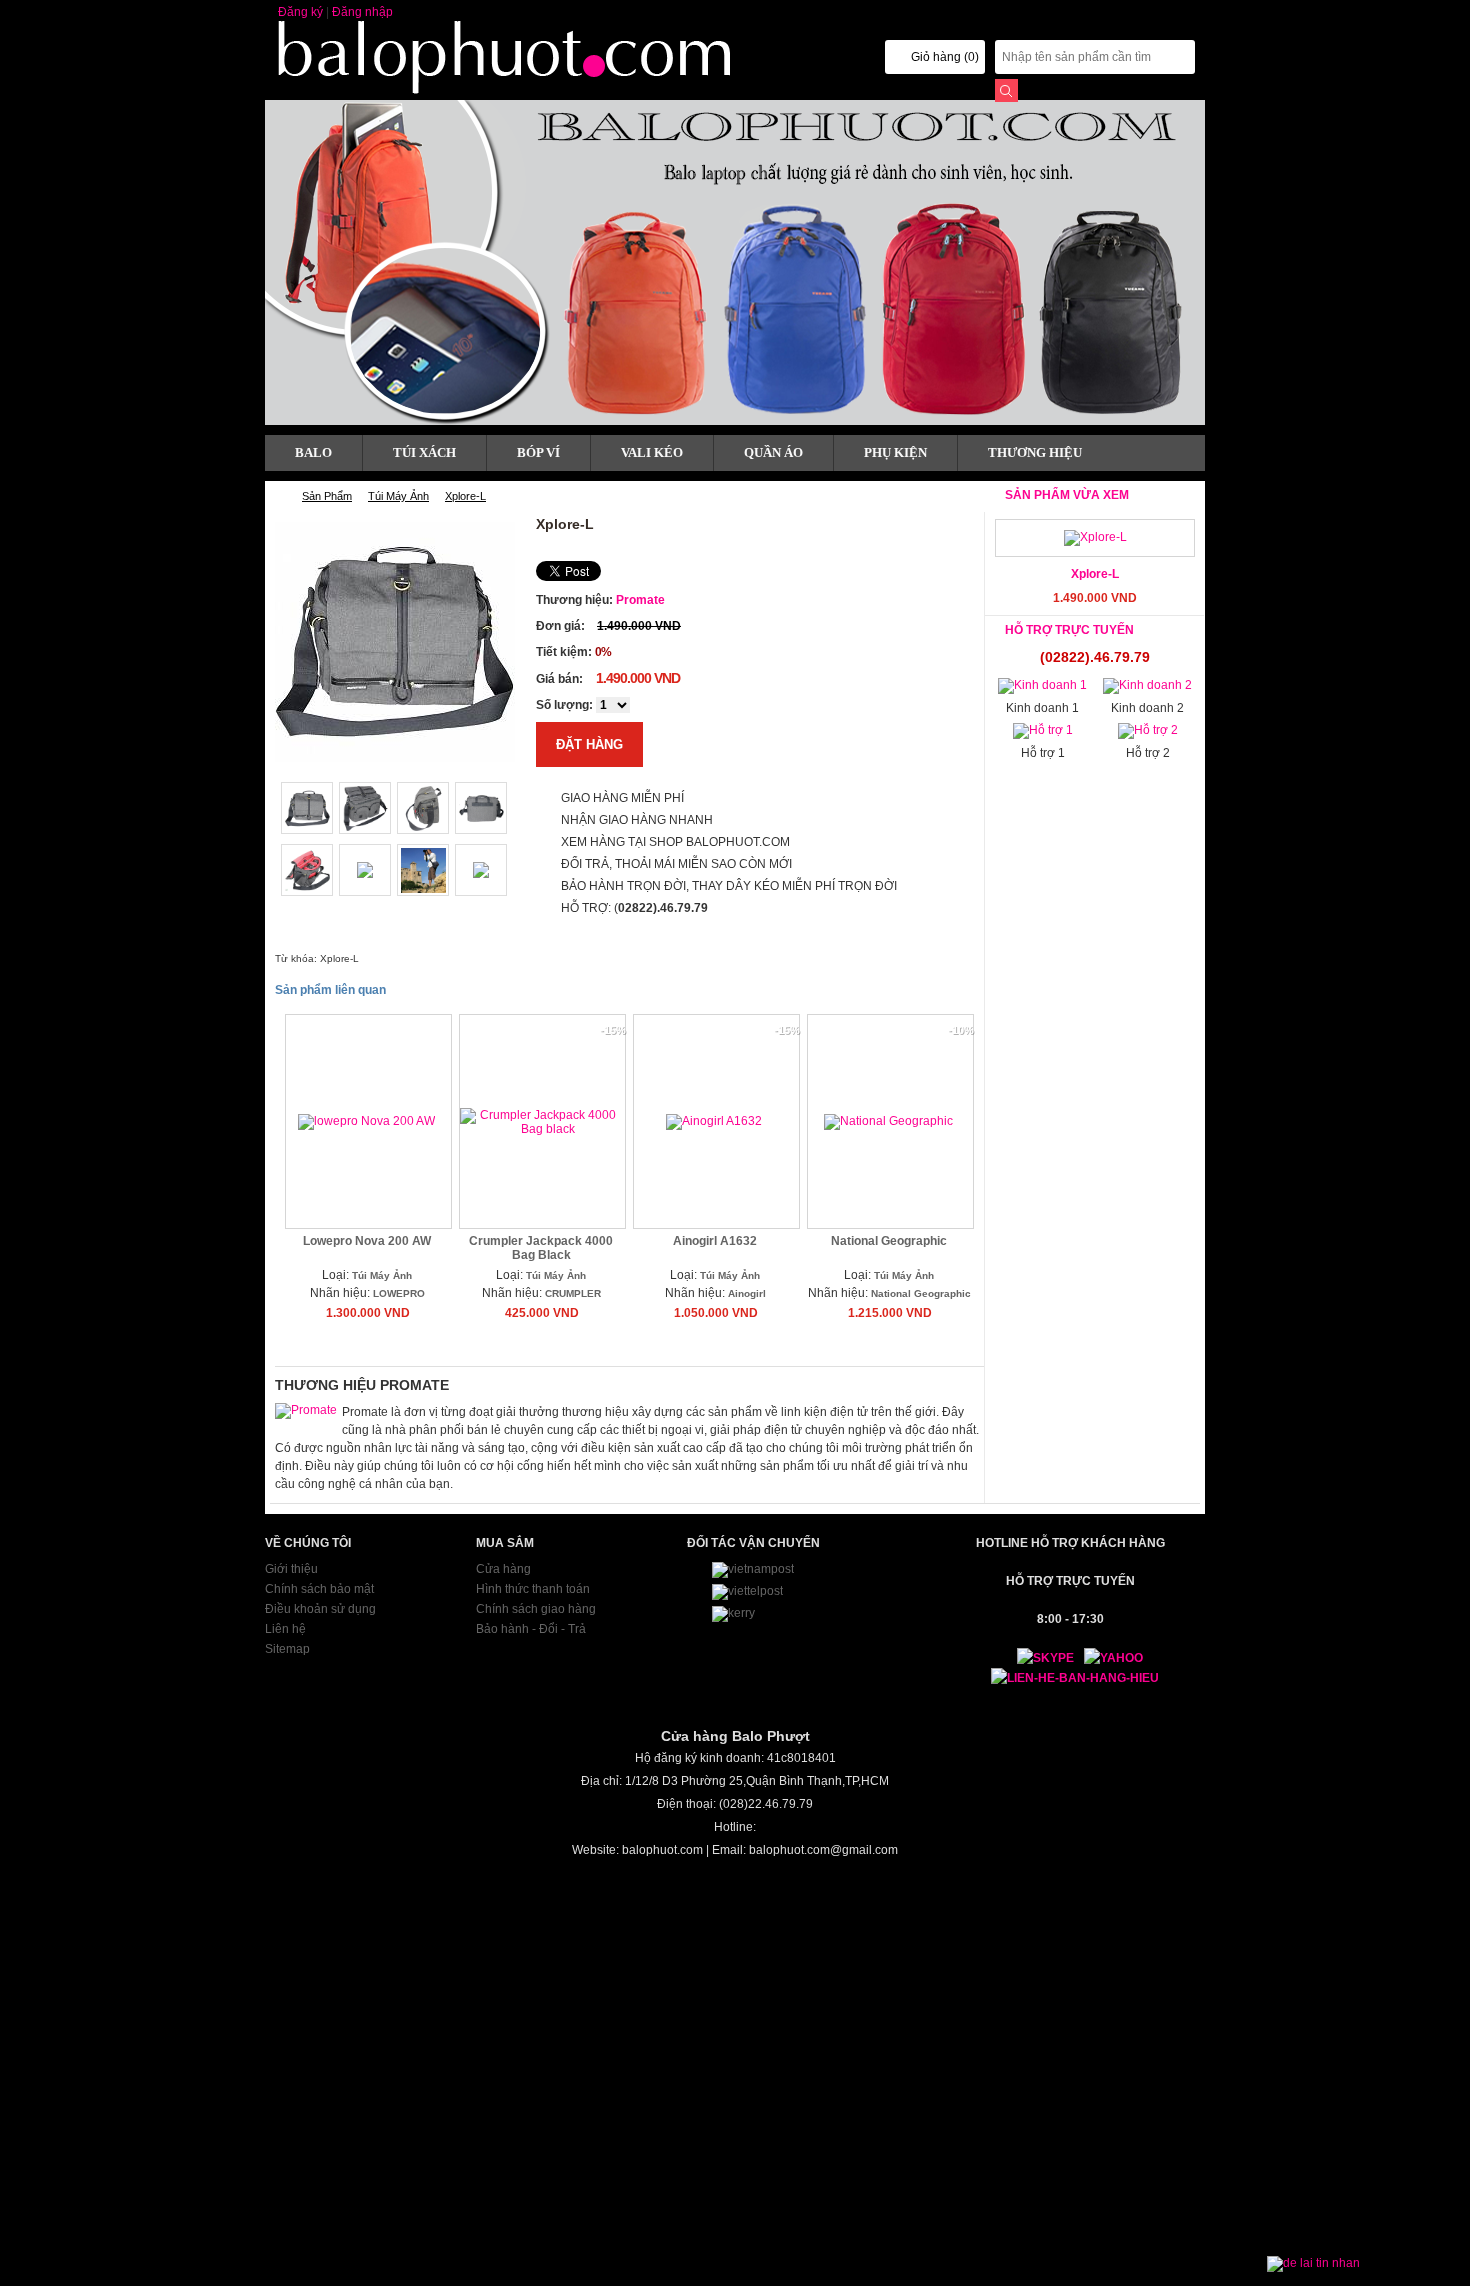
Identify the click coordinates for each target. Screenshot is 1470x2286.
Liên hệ (285, 1629)
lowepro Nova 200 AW (367, 1241)
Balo (313, 452)
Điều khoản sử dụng (320, 1609)
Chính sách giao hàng (536, 1609)
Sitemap (287, 1649)
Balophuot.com (278, 496)
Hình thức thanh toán (533, 1589)
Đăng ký (300, 12)
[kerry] (733, 1613)
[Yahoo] (1108, 1658)
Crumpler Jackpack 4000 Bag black (541, 1248)
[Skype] (1035, 1658)
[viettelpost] (747, 1591)
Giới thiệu (291, 1569)
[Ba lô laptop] (735, 262)
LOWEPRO (399, 1293)
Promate (640, 600)
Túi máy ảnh (398, 496)
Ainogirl (747, 1293)
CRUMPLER (573, 1293)
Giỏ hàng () (945, 57)
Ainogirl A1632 (715, 1241)
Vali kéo (652, 452)
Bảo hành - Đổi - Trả (531, 1629)
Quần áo (773, 452)
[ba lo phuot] (515, 91)
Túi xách (424, 452)
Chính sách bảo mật (319, 1589)
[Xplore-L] (1095, 537)
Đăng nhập (362, 12)
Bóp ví (538, 452)
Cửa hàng (503, 1569)
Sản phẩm (327, 496)
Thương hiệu (1035, 452)
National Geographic (889, 1241)
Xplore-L (465, 496)
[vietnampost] (753, 1569)
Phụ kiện (895, 452)
